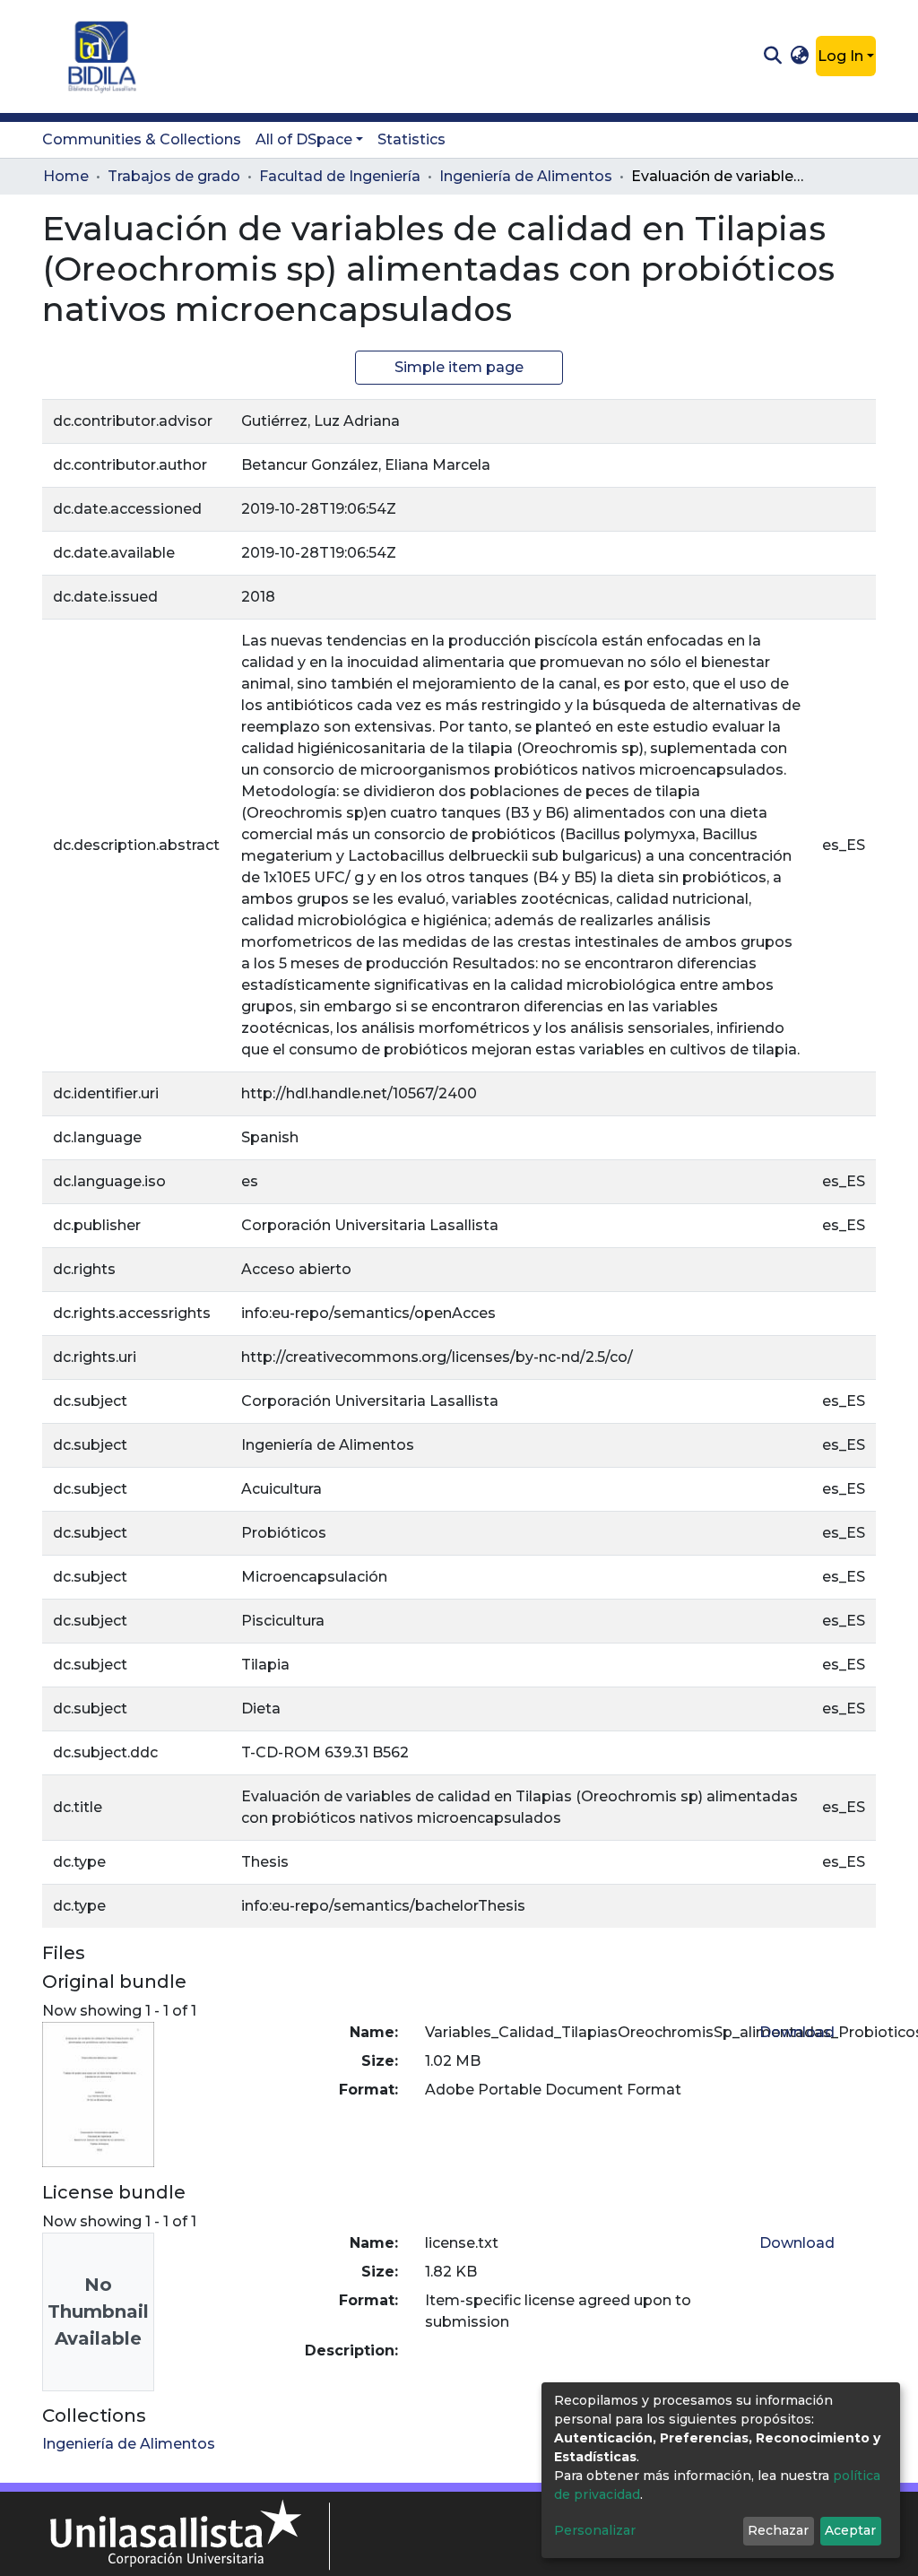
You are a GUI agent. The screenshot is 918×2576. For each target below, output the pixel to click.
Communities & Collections (142, 139)
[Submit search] (772, 56)
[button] (800, 56)
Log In (840, 56)
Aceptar (850, 2530)
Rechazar (778, 2530)
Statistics (411, 139)
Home (66, 176)
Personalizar (595, 2530)
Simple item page (459, 367)
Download (797, 2032)
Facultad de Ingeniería (340, 176)
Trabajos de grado (174, 176)
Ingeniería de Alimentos (526, 176)
